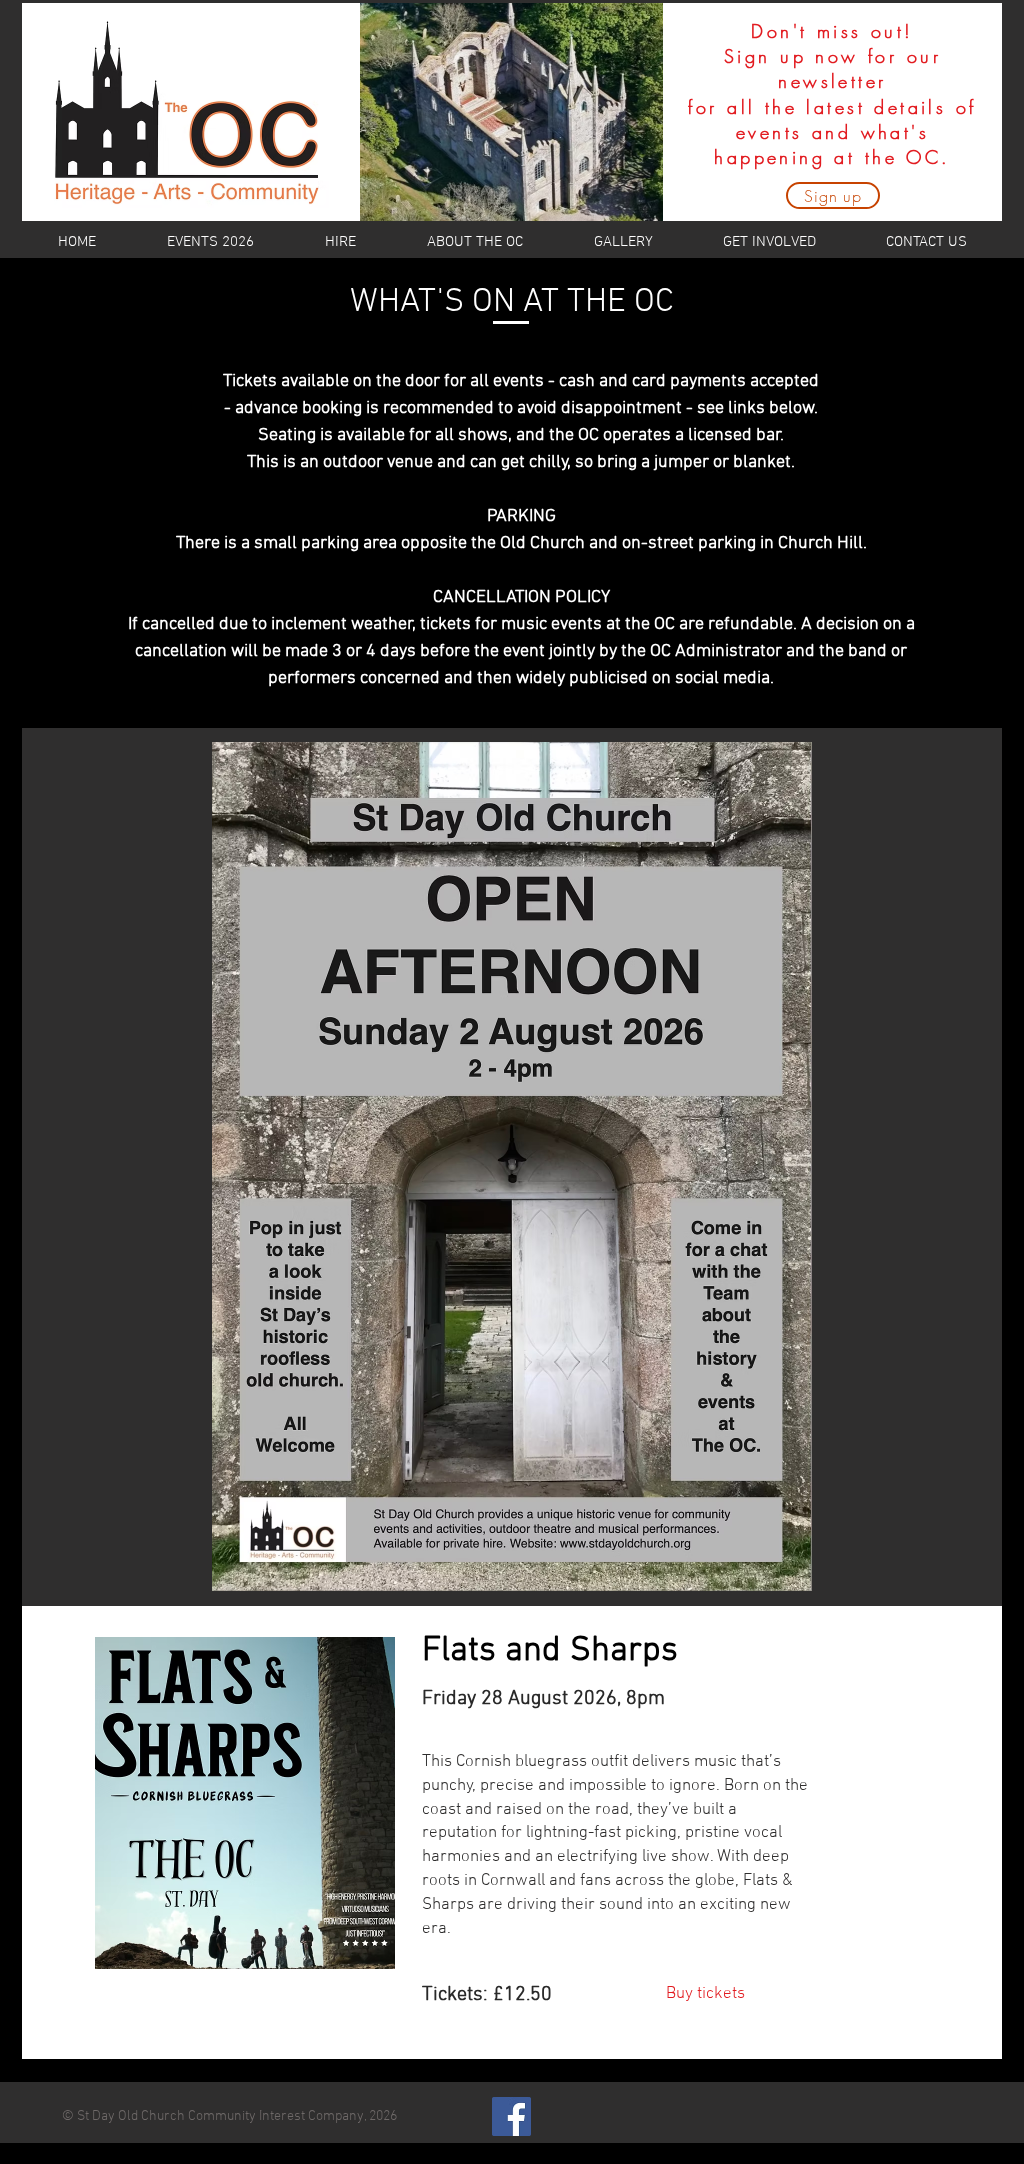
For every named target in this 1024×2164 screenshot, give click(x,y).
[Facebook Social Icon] (511, 2116)
